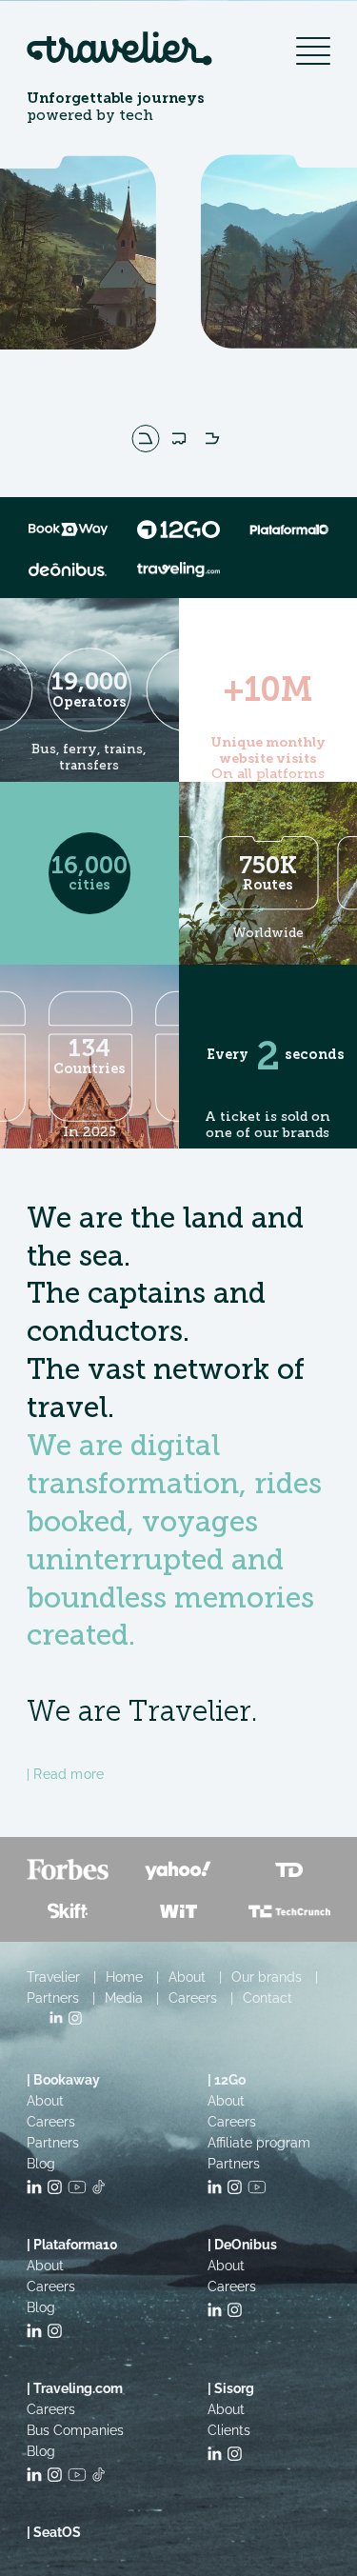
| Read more (65, 1774)
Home (124, 1977)
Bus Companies (75, 2430)
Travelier (53, 1977)
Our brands (267, 1977)
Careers (193, 1998)
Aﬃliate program (259, 2143)
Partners (53, 1998)
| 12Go (227, 2080)
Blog (41, 2164)
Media (124, 1998)
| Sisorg (231, 2388)
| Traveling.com (75, 2388)
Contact (268, 1998)
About (187, 1977)
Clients (229, 2430)
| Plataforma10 (72, 2245)
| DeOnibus (242, 2245)
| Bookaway (63, 2080)
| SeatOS (54, 2532)
